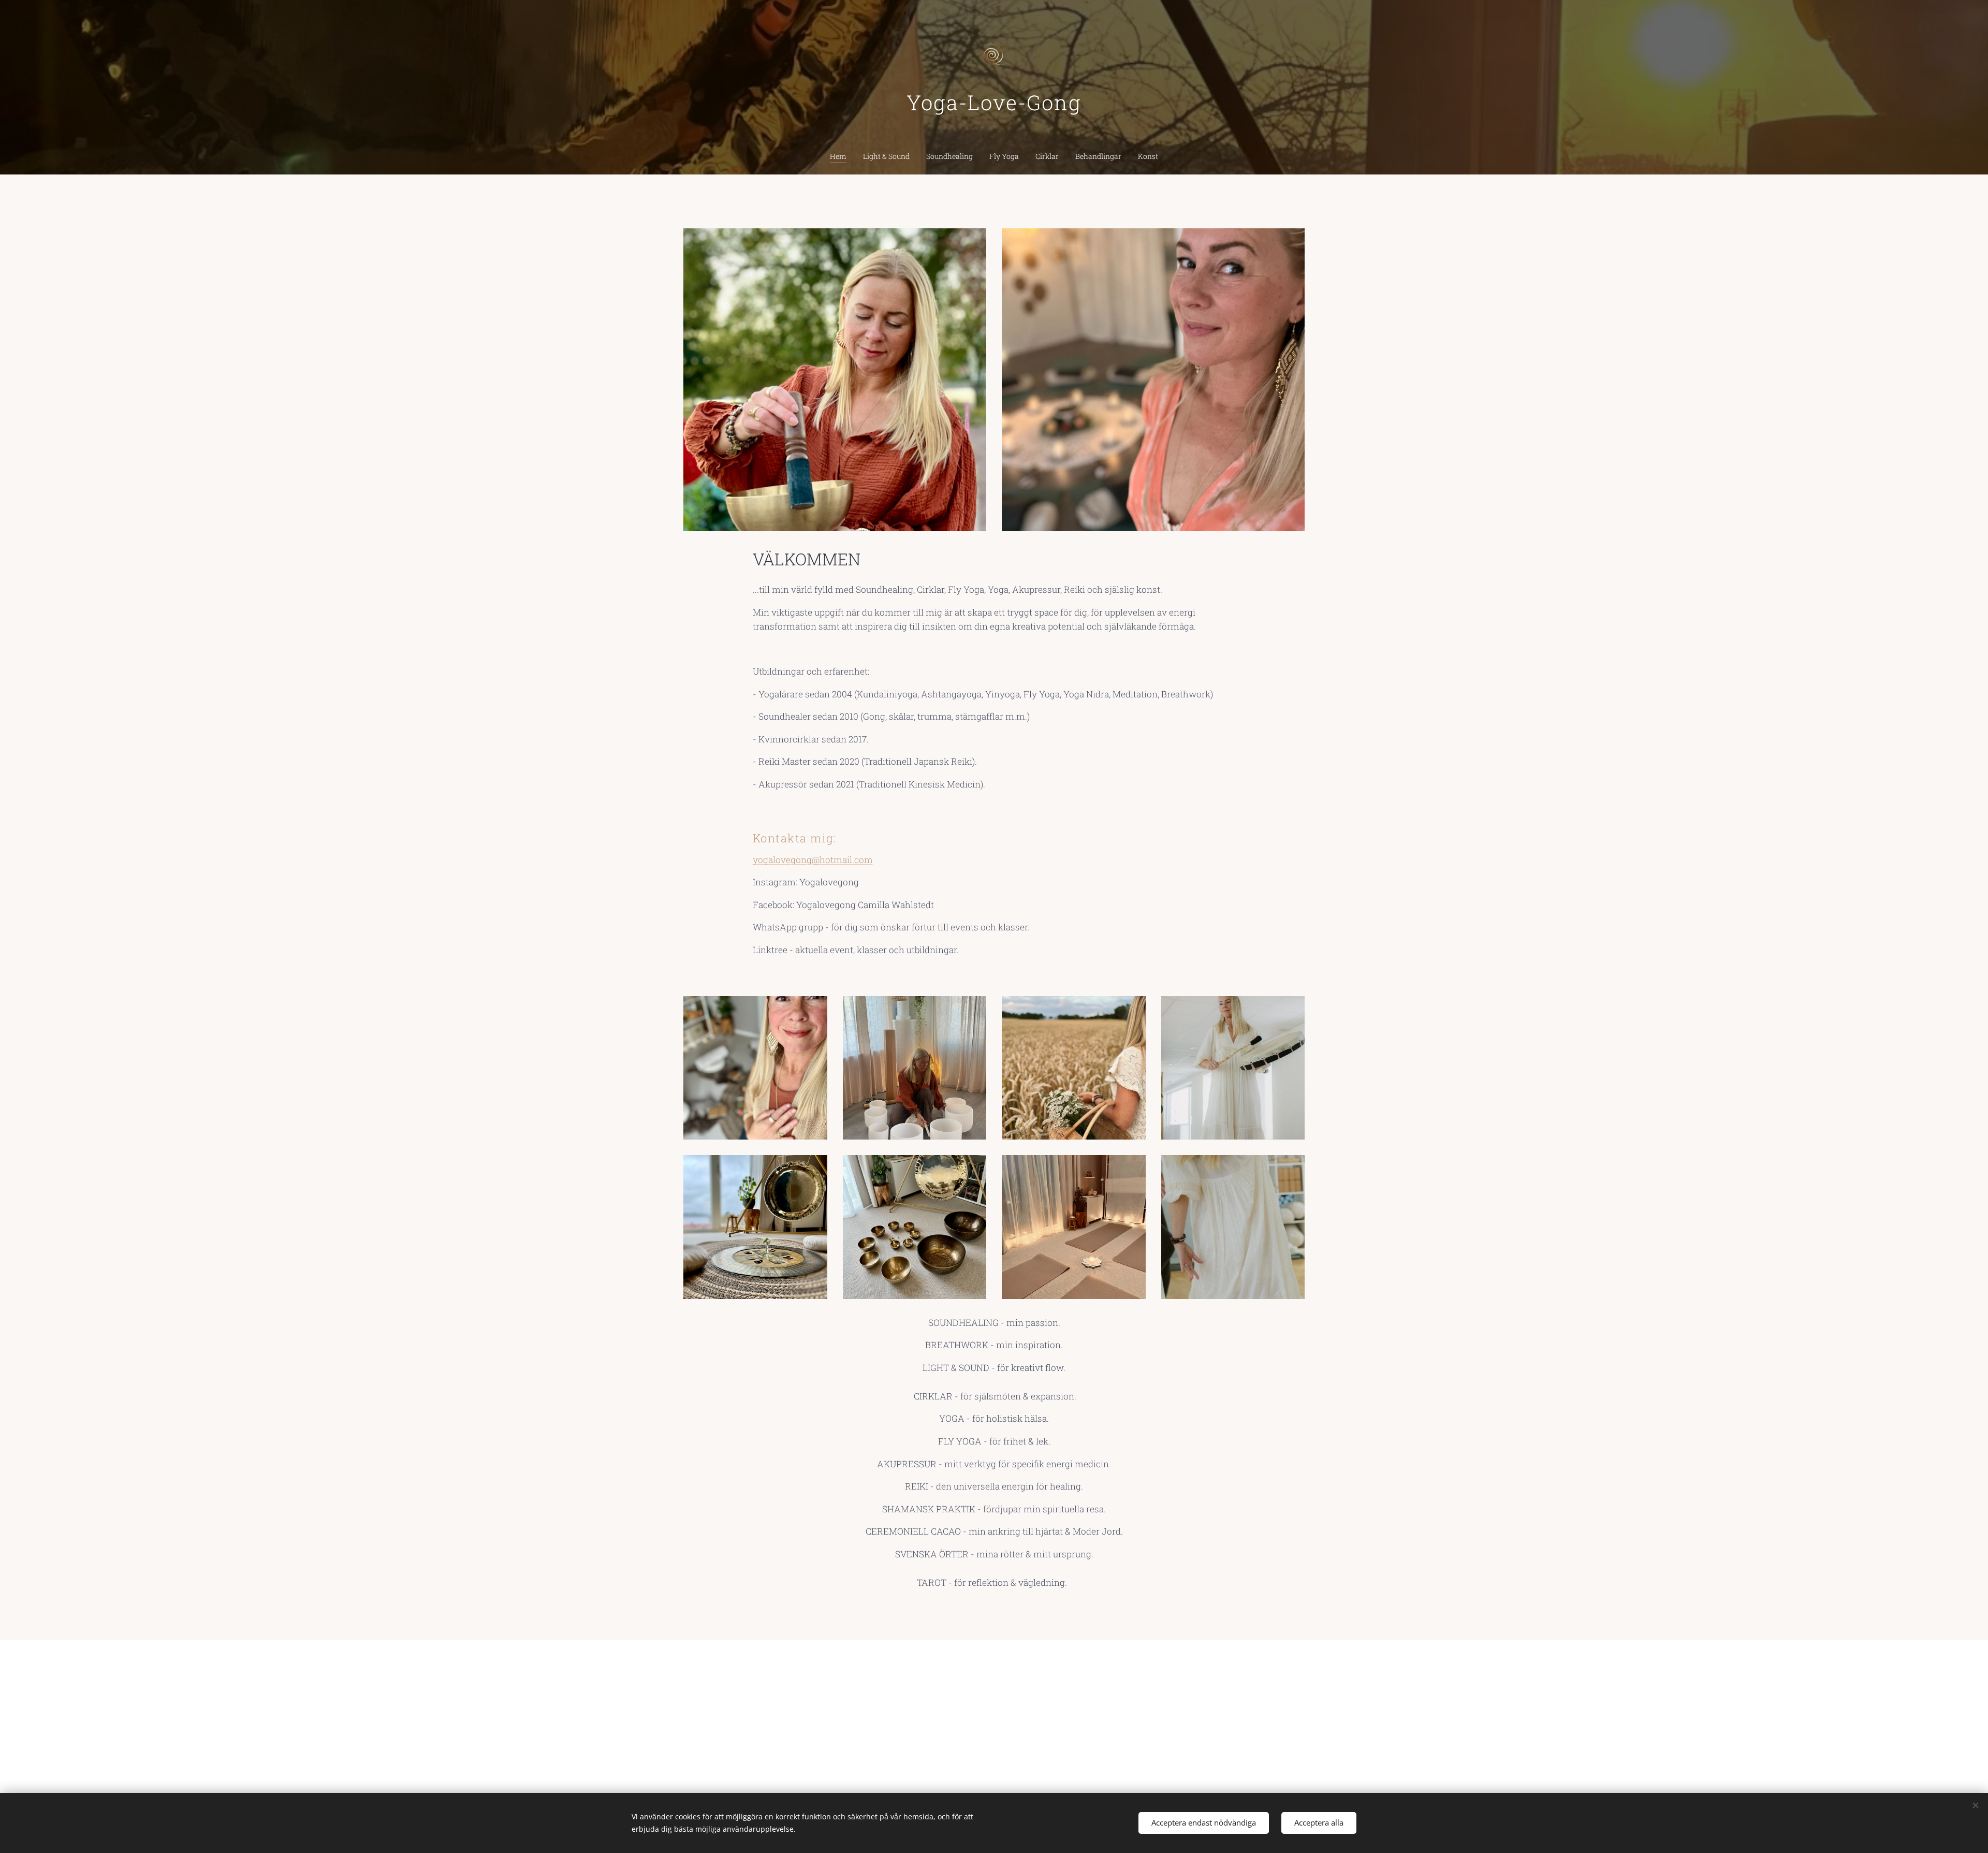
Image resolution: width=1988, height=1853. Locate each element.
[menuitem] (842, 156)
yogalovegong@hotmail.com (813, 860)
